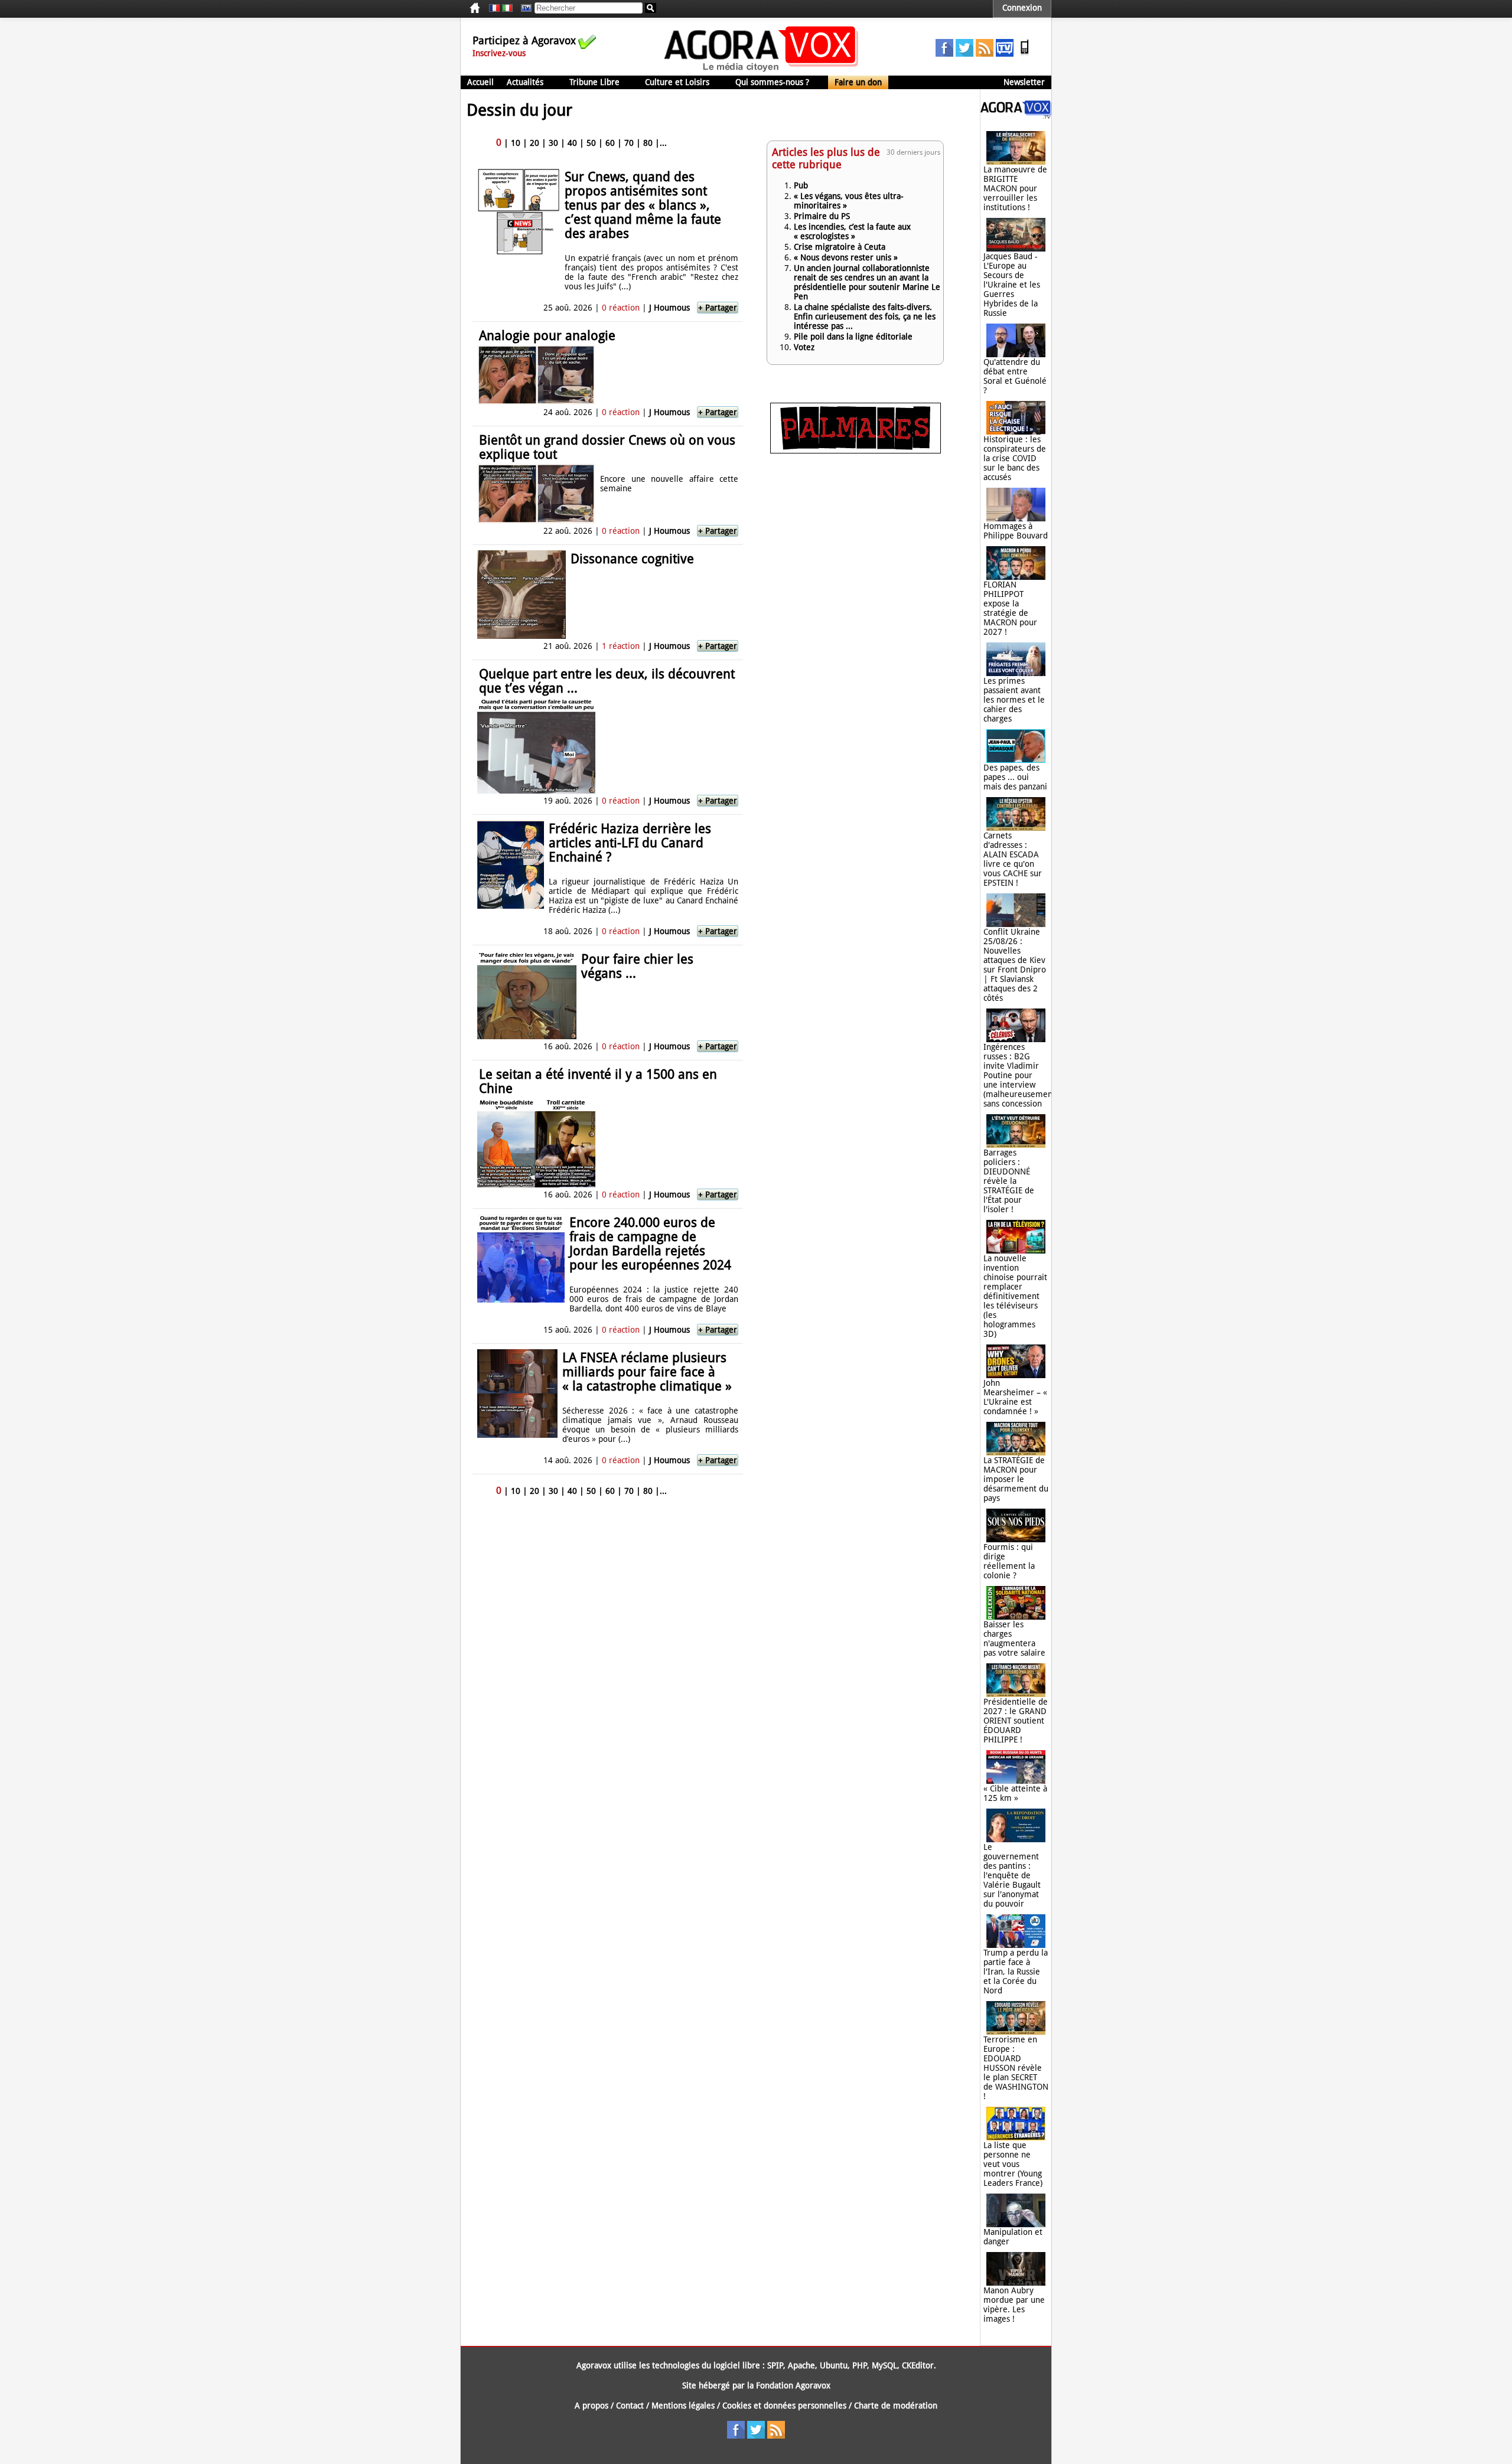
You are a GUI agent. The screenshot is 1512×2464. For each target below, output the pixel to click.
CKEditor (918, 2365)
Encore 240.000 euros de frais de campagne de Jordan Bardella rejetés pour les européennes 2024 (650, 1244)
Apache (801, 2365)
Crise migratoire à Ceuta (840, 247)
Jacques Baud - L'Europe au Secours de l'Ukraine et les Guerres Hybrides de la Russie (1012, 285)
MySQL (884, 2365)
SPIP (775, 2365)
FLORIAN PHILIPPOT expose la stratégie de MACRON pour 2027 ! (1010, 608)
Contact (630, 2406)
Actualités (525, 82)
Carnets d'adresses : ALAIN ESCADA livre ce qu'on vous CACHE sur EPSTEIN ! (1013, 859)
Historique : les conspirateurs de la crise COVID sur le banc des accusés (1015, 458)
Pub (801, 185)
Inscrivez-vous (499, 53)
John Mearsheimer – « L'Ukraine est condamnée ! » (1015, 1397)
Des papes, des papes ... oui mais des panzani (1015, 777)
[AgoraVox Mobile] (1025, 54)
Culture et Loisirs (677, 82)
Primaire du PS (822, 216)
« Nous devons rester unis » (846, 257)
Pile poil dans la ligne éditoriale (853, 337)
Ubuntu (834, 2365)
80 (648, 143)
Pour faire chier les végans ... (637, 966)
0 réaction (621, 308)
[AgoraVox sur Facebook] (944, 54)
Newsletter (1024, 82)
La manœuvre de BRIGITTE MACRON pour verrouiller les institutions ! (1015, 188)
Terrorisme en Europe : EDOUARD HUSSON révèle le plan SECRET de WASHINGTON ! (1016, 2068)
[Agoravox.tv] (1016, 116)
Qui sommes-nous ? (772, 82)
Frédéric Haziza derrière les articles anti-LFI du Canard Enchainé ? (630, 843)
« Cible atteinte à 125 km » (1015, 1793)
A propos (592, 2406)
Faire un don (858, 82)
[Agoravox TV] (523, 8)
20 (535, 143)
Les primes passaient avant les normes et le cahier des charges (1014, 700)
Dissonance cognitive (632, 559)
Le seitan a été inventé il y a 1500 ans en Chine (598, 1081)
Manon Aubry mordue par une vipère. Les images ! (1014, 2305)
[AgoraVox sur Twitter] (964, 54)
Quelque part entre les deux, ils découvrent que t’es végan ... (607, 681)
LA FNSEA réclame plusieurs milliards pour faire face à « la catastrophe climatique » (647, 1372)
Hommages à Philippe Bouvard (1016, 531)
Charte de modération (896, 2406)
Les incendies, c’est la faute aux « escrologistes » (852, 231)
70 (629, 143)
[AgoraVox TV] (1005, 54)
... (663, 143)
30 (553, 143)
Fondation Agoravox (793, 2385)
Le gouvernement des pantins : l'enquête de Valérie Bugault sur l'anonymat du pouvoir (1012, 1875)
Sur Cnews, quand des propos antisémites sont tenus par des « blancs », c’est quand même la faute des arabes (643, 205)
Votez (804, 347)
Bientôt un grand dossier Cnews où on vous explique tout (607, 447)
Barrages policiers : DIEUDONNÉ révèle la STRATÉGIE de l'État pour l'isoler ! (1009, 1181)
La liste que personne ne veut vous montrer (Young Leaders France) (1013, 2164)
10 (516, 143)
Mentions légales (683, 2406)
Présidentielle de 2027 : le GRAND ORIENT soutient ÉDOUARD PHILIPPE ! (1016, 1721)
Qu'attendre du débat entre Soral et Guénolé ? (1015, 376)
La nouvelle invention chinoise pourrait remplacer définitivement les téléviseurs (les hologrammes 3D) (1015, 1296)
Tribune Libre (594, 82)
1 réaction (621, 646)
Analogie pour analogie (547, 336)
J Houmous (669, 308)
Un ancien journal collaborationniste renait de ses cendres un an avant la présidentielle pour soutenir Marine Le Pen (867, 282)
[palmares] (856, 451)
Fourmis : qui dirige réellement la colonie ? (1009, 1561)
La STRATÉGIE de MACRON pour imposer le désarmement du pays (1016, 1479)
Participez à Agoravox (524, 40)
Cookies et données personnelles (784, 2406)
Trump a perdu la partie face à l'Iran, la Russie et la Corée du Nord (1016, 1972)
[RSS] (985, 54)
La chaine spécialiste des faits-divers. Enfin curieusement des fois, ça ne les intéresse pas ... (865, 316)
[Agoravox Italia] (507, 8)
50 (591, 143)
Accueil (480, 82)
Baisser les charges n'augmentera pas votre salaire (1014, 1639)
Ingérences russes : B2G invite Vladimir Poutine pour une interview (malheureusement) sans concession (1021, 1075)
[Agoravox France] (494, 8)
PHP (860, 2365)
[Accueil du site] (762, 71)
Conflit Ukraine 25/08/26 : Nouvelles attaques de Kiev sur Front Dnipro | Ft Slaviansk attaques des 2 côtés (1015, 965)
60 (610, 143)
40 (572, 143)
